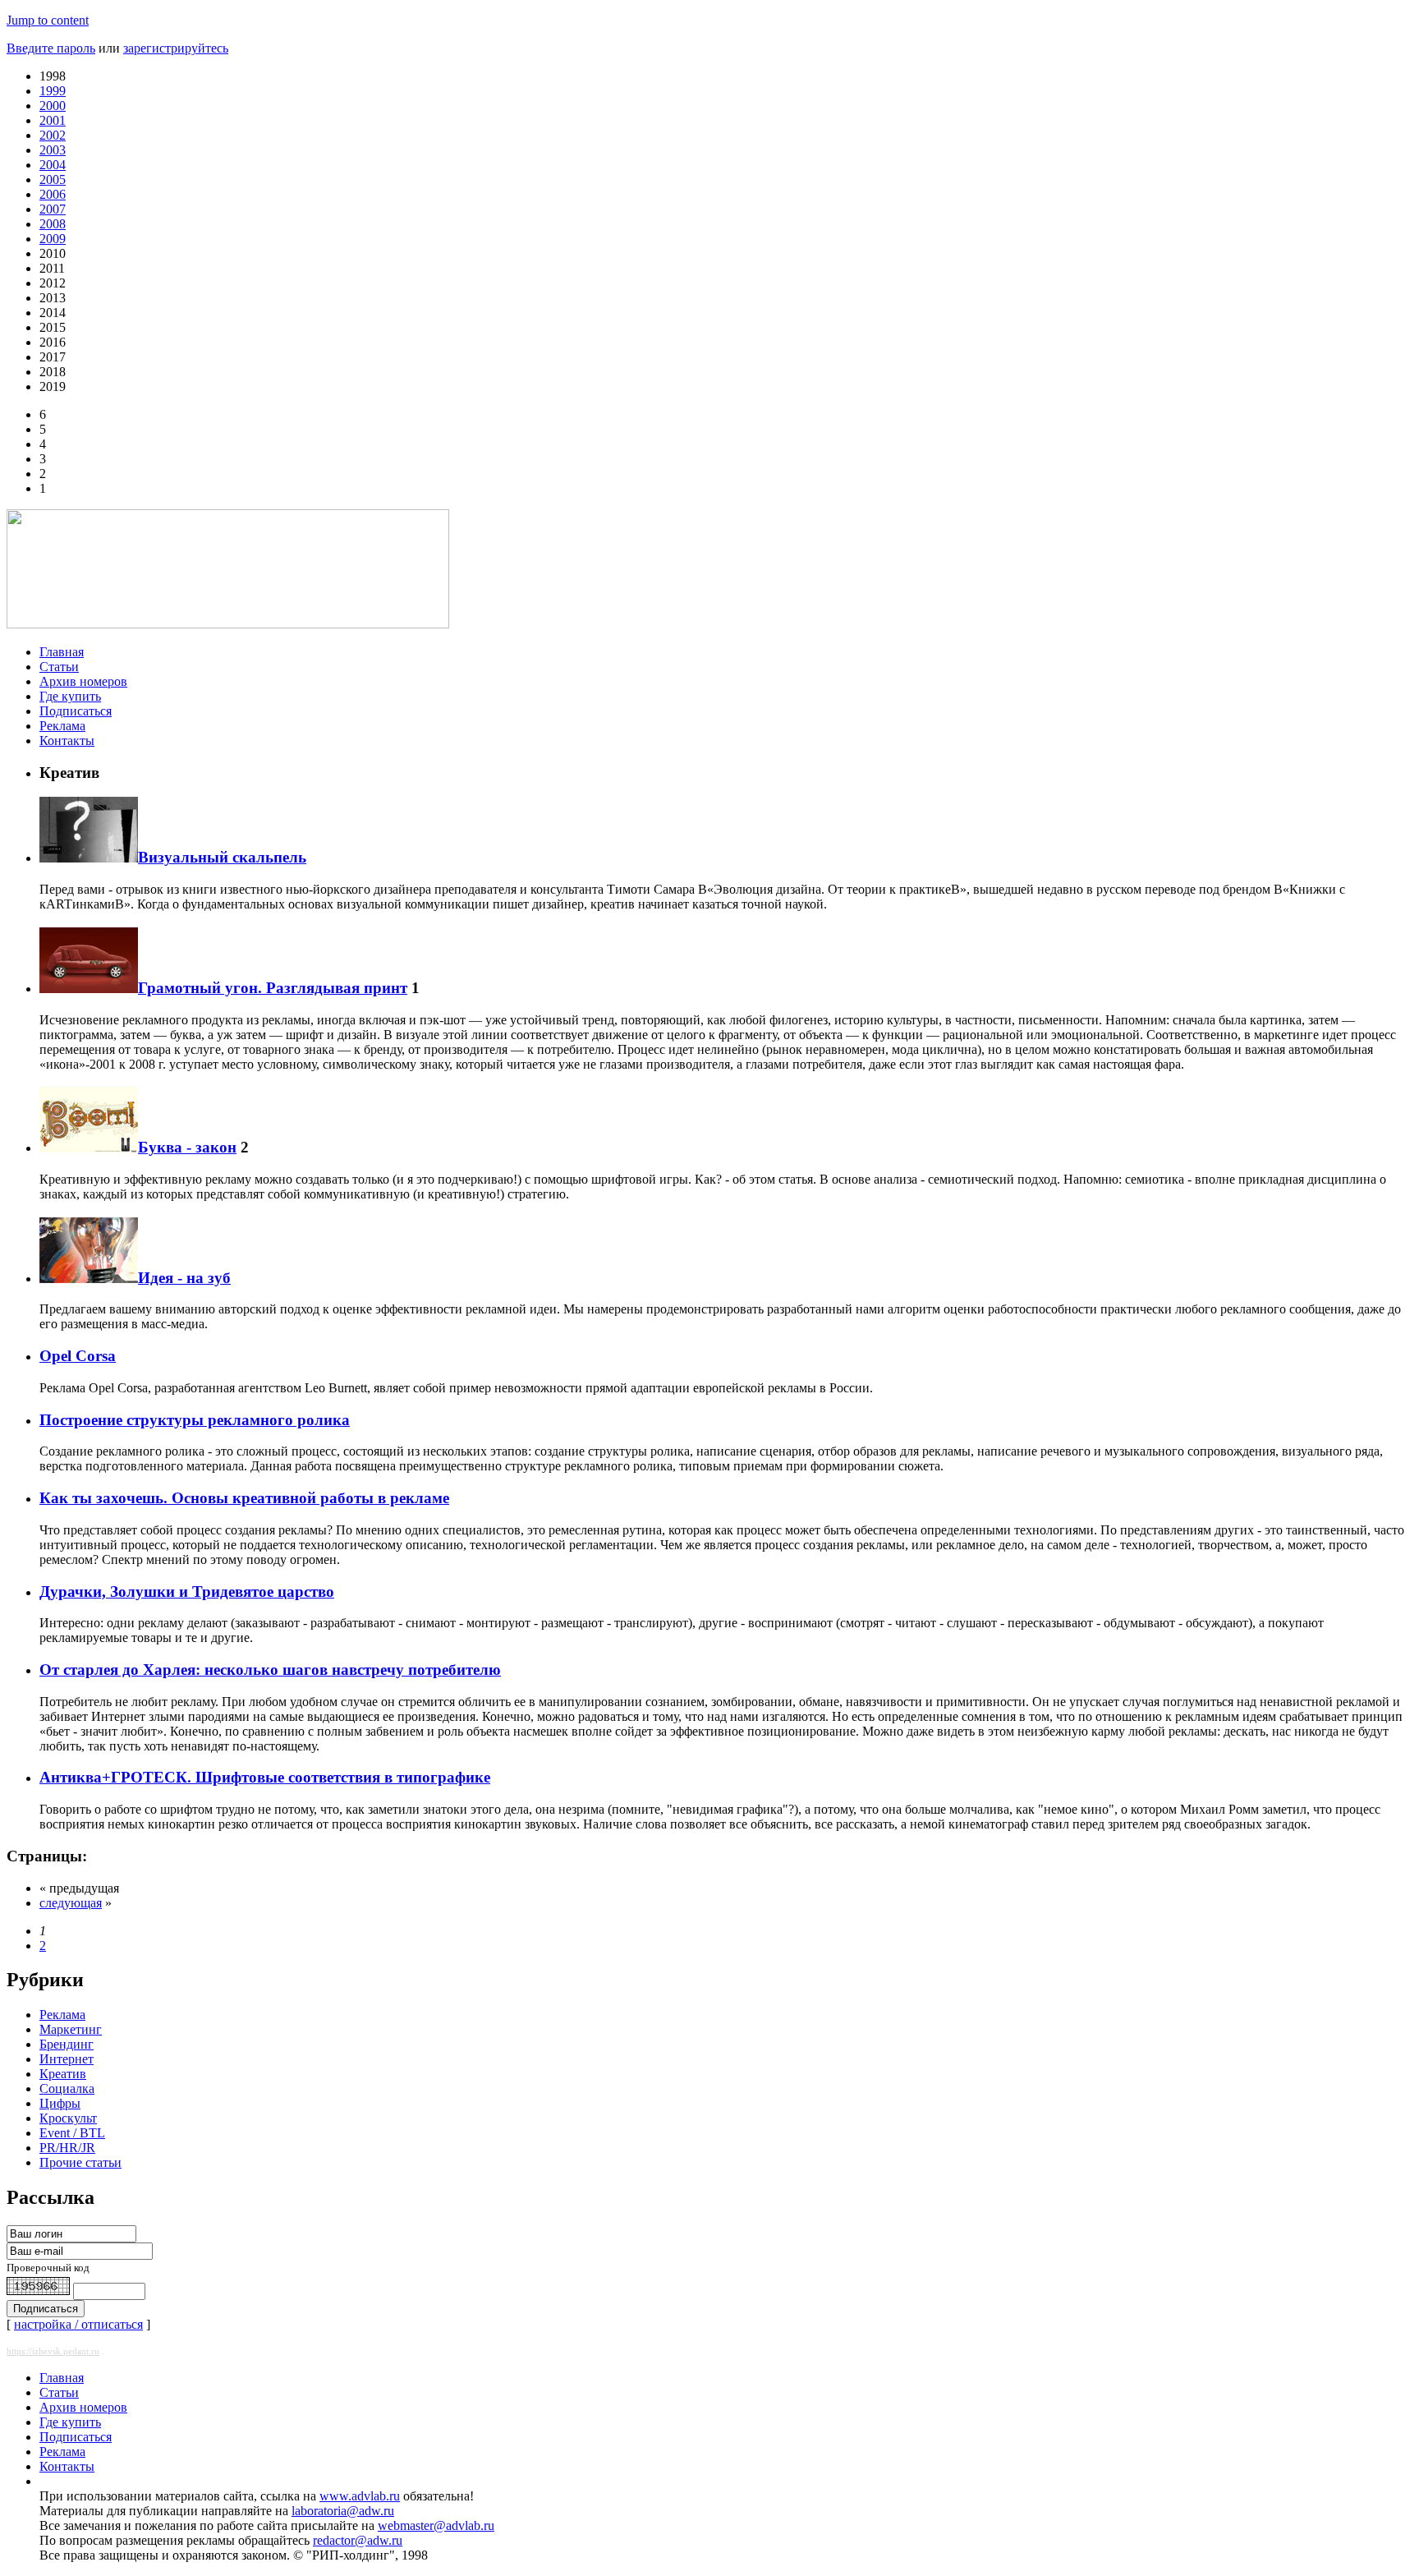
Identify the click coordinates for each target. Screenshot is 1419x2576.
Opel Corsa (78, 1356)
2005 (53, 179)
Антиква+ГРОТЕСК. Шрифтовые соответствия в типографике (265, 1777)
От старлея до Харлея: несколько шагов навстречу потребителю (270, 1670)
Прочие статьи (80, 2162)
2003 (53, 150)
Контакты (67, 741)
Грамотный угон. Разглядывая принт (273, 988)
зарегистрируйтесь (176, 48)
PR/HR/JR (67, 2148)
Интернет (67, 2059)
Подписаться (76, 711)
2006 (53, 194)
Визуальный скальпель (222, 857)
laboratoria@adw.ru (343, 2511)
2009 (53, 239)
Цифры (60, 2103)
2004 (53, 165)
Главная (62, 652)
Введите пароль (51, 48)
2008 (53, 224)
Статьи (59, 667)
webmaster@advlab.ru (436, 2525)
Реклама (62, 726)
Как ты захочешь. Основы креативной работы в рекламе (244, 1498)
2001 (53, 120)
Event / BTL (72, 2133)
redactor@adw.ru (358, 2540)
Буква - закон (187, 1147)
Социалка (67, 2088)
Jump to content (48, 20)
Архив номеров (83, 681)
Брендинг (67, 2044)
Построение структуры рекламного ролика (195, 1420)
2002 (53, 135)
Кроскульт (68, 2118)
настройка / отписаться (78, 2324)
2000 (53, 106)
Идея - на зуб (184, 1278)
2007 (53, 209)
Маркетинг (71, 2029)
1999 (53, 91)
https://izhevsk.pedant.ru (53, 2351)
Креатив (63, 2074)
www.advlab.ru (360, 2496)
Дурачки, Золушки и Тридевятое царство (187, 1592)
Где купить (70, 696)
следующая (71, 1903)
